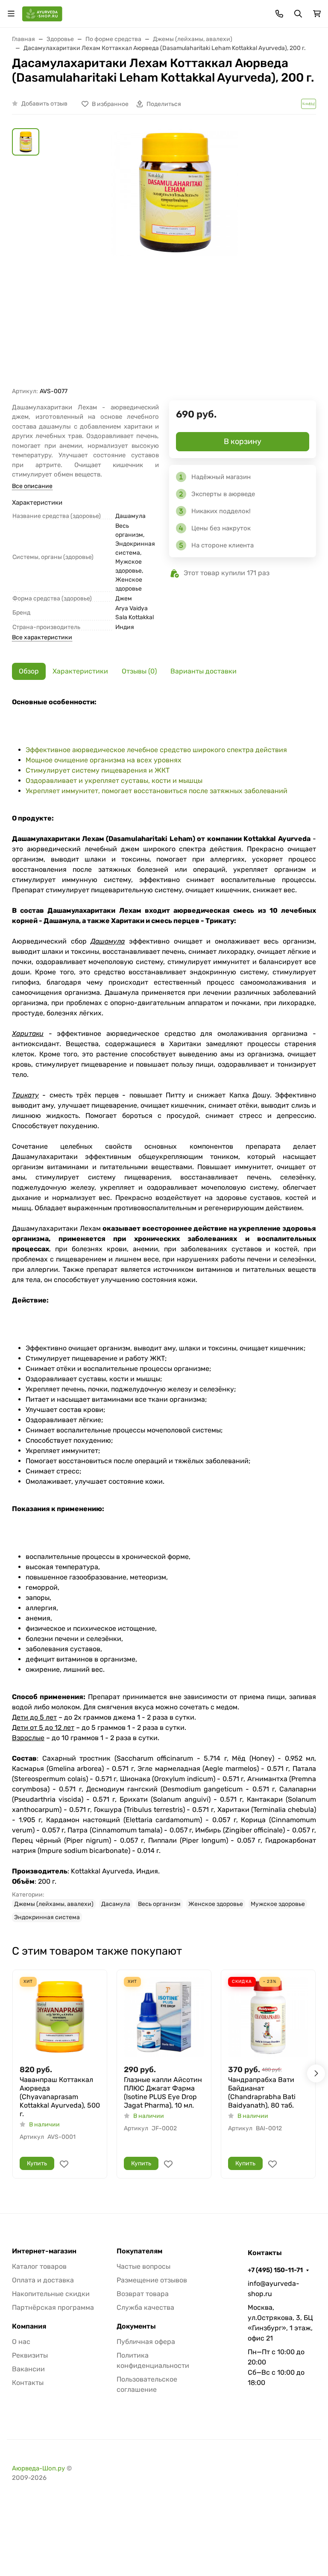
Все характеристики (42, 637)
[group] (174, 257)
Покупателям (139, 2251)
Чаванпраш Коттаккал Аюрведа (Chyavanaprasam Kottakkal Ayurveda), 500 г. (60, 2097)
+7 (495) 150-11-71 (275, 2270)
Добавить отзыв (44, 104)
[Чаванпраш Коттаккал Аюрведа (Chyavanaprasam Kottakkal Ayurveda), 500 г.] (60, 2017)
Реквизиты (30, 2355)
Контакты (28, 2383)
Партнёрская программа (53, 2307)
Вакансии (28, 2369)
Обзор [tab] (29, 671)
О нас (21, 2342)
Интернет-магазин (44, 2251)
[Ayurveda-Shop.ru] (42, 13)
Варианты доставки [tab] (204, 671)
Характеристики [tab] (80, 671)
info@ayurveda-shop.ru (274, 2289)
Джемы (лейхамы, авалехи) (54, 1904)
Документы (136, 2326)
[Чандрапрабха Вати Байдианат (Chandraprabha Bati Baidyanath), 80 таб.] (268, 2017)
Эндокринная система (47, 1917)
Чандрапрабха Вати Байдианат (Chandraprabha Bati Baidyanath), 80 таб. (262, 2092)
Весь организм (159, 1904)
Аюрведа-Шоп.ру (38, 2468)
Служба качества (145, 2307)
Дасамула (116, 1904)
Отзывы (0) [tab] (139, 671)
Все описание (32, 486)
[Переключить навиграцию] (11, 14)
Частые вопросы (143, 2266)
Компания (29, 2326)
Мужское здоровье (278, 1904)
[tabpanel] (164, 1310)
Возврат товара (143, 2294)
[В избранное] (64, 2164)
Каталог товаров (39, 2266)
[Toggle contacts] (279, 14)
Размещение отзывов (152, 2280)
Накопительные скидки (51, 2294)
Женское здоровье (216, 1904)
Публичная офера (146, 2342)
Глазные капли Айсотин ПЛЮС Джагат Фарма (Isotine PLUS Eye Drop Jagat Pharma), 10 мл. (163, 2092)
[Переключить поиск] (298, 14)
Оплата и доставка (43, 2280)
